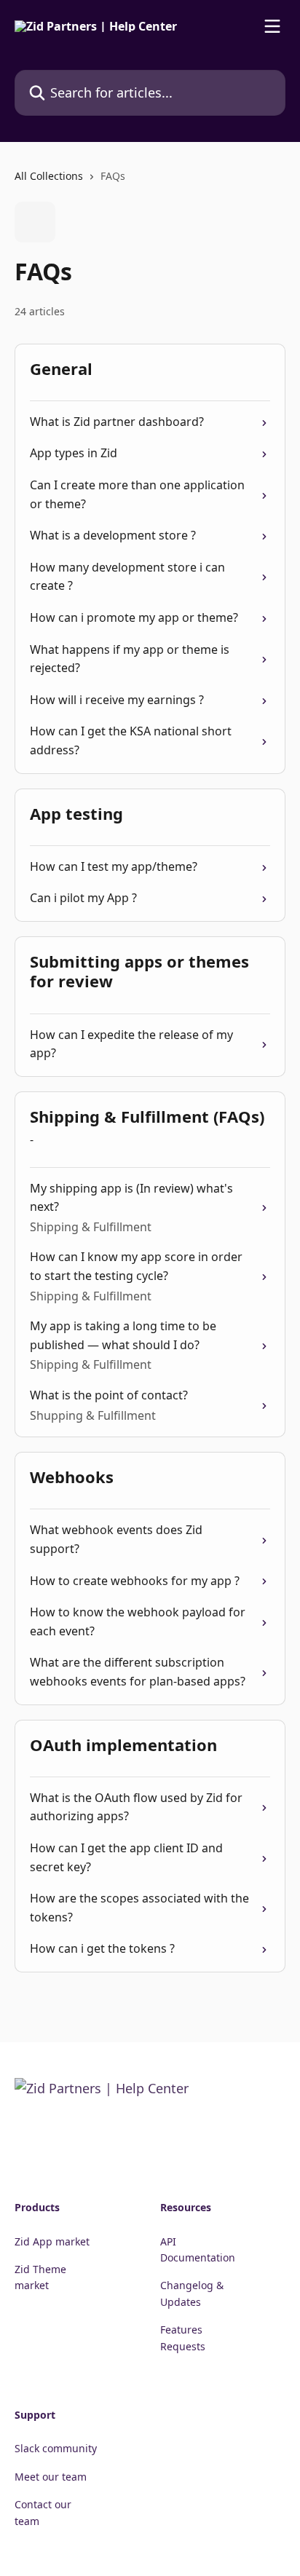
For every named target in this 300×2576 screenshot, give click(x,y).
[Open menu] (272, 26)
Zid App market (52, 2241)
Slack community (56, 2448)
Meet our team (51, 2477)
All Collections (49, 176)
